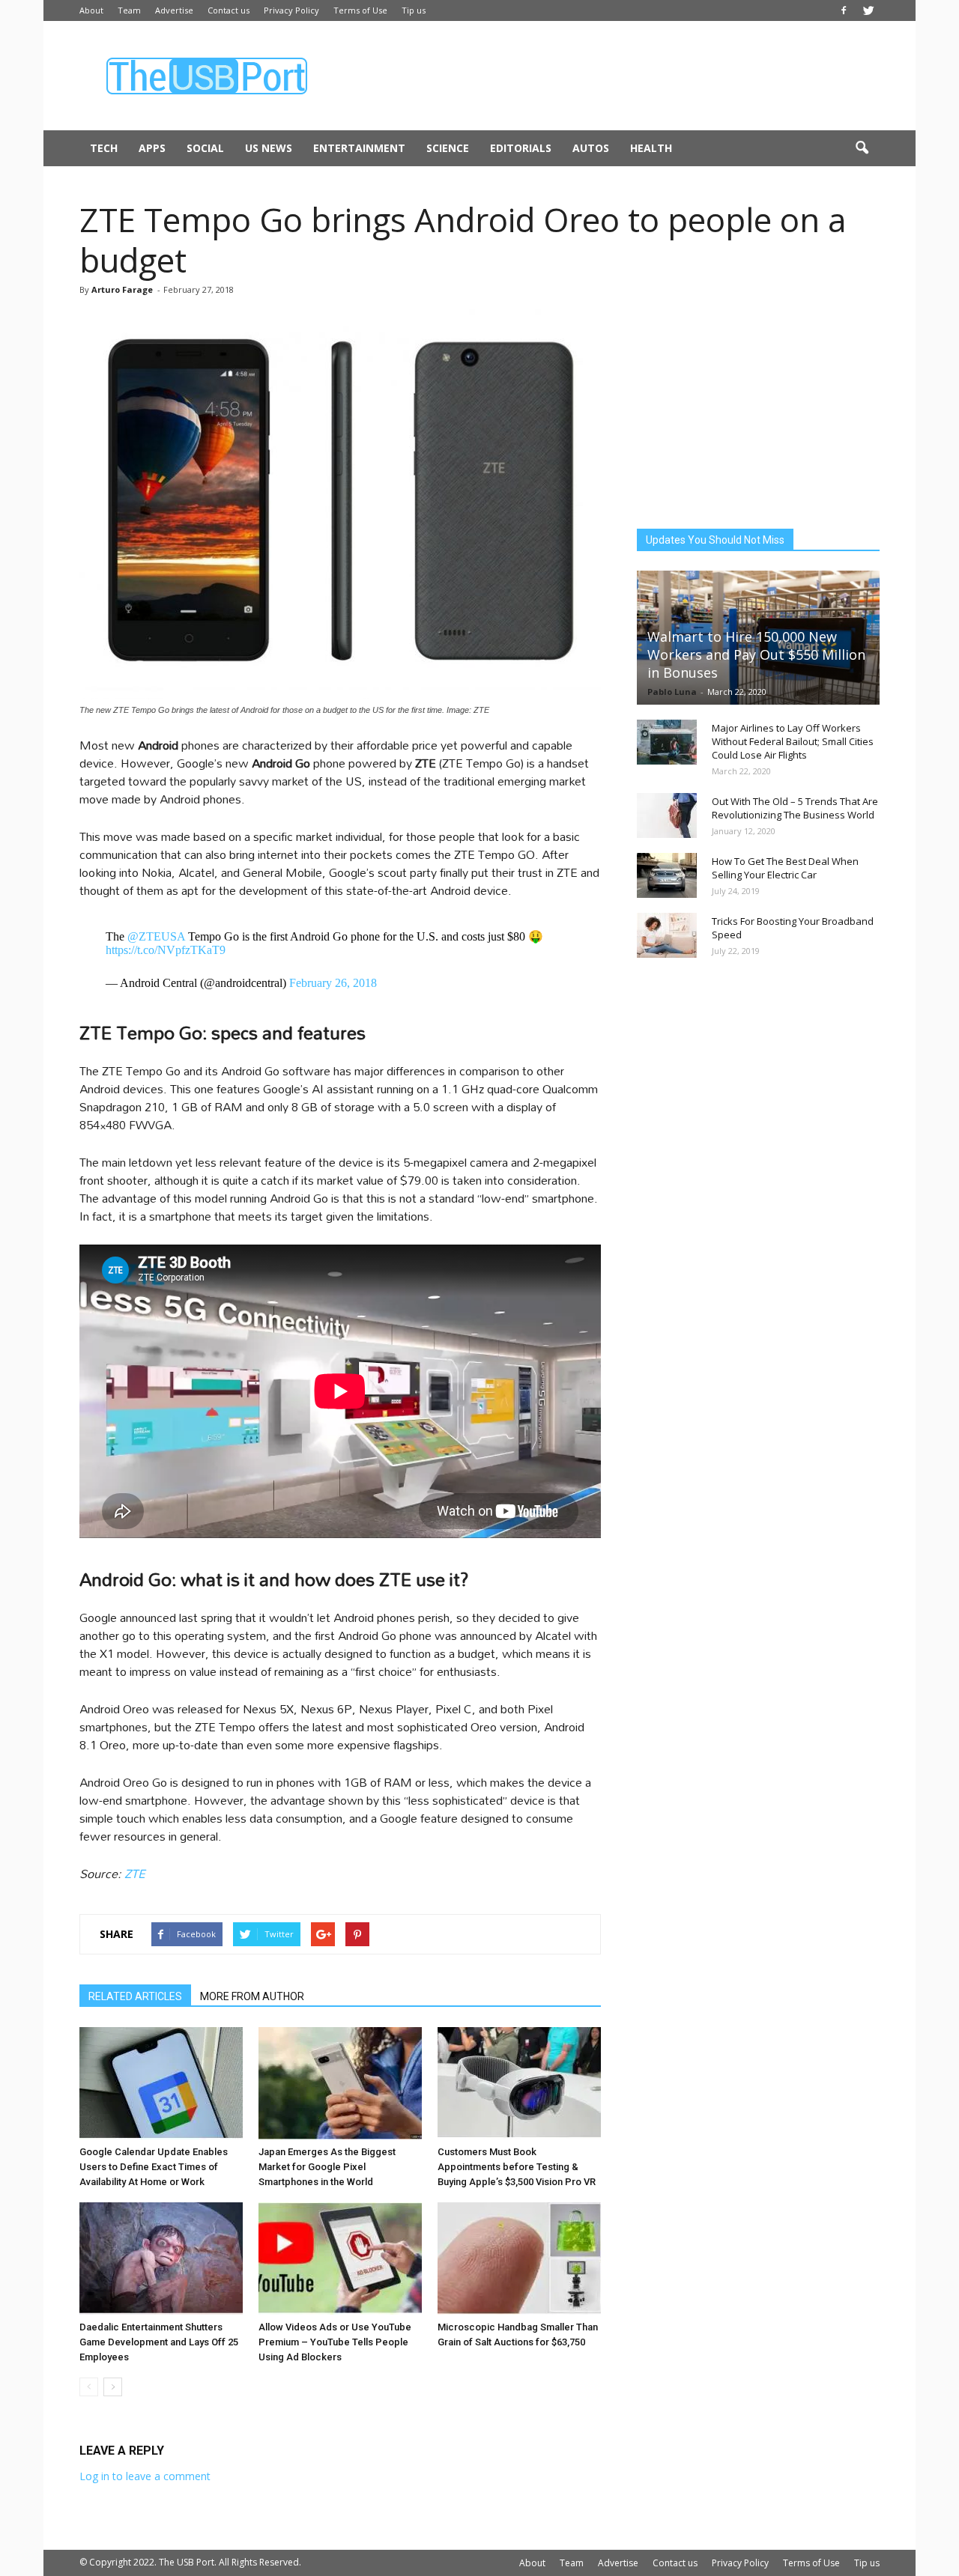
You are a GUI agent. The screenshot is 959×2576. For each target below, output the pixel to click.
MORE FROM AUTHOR (252, 1996)
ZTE (135, 1873)
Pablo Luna (672, 692)
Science (448, 148)
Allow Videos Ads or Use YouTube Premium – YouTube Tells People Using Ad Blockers (335, 2342)
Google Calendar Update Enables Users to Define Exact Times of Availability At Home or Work (154, 2167)
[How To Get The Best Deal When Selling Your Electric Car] (667, 875)
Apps (152, 148)
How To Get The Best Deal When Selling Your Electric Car (785, 868)
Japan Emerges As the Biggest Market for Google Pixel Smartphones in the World (327, 2167)
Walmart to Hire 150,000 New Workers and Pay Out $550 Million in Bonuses (756, 654)
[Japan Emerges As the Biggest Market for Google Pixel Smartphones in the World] (340, 2083)
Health (651, 148)
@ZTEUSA (156, 936)
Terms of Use (360, 10)
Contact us (229, 10)
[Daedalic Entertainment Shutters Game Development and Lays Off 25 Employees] (161, 2258)
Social (205, 148)
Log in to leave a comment (145, 2476)
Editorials (521, 148)
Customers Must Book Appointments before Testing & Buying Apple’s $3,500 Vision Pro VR (517, 2167)
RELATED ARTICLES (135, 1996)
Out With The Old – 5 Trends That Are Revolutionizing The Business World (795, 808)
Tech (104, 148)
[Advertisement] (607, 76)
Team (129, 10)
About (91, 10)
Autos (591, 148)
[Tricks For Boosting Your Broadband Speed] (667, 935)
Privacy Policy (291, 10)
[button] (862, 148)
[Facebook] (844, 10)
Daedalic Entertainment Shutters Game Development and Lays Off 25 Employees (159, 2342)
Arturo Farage (122, 289)
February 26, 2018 (333, 983)
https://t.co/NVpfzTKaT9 (166, 950)
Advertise (174, 10)
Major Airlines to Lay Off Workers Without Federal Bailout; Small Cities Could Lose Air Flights (793, 741)
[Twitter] (868, 10)
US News (269, 148)
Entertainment (359, 148)
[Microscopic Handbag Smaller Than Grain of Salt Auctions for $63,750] (519, 2258)
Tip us (414, 10)
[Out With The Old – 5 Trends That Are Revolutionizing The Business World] (667, 815)
